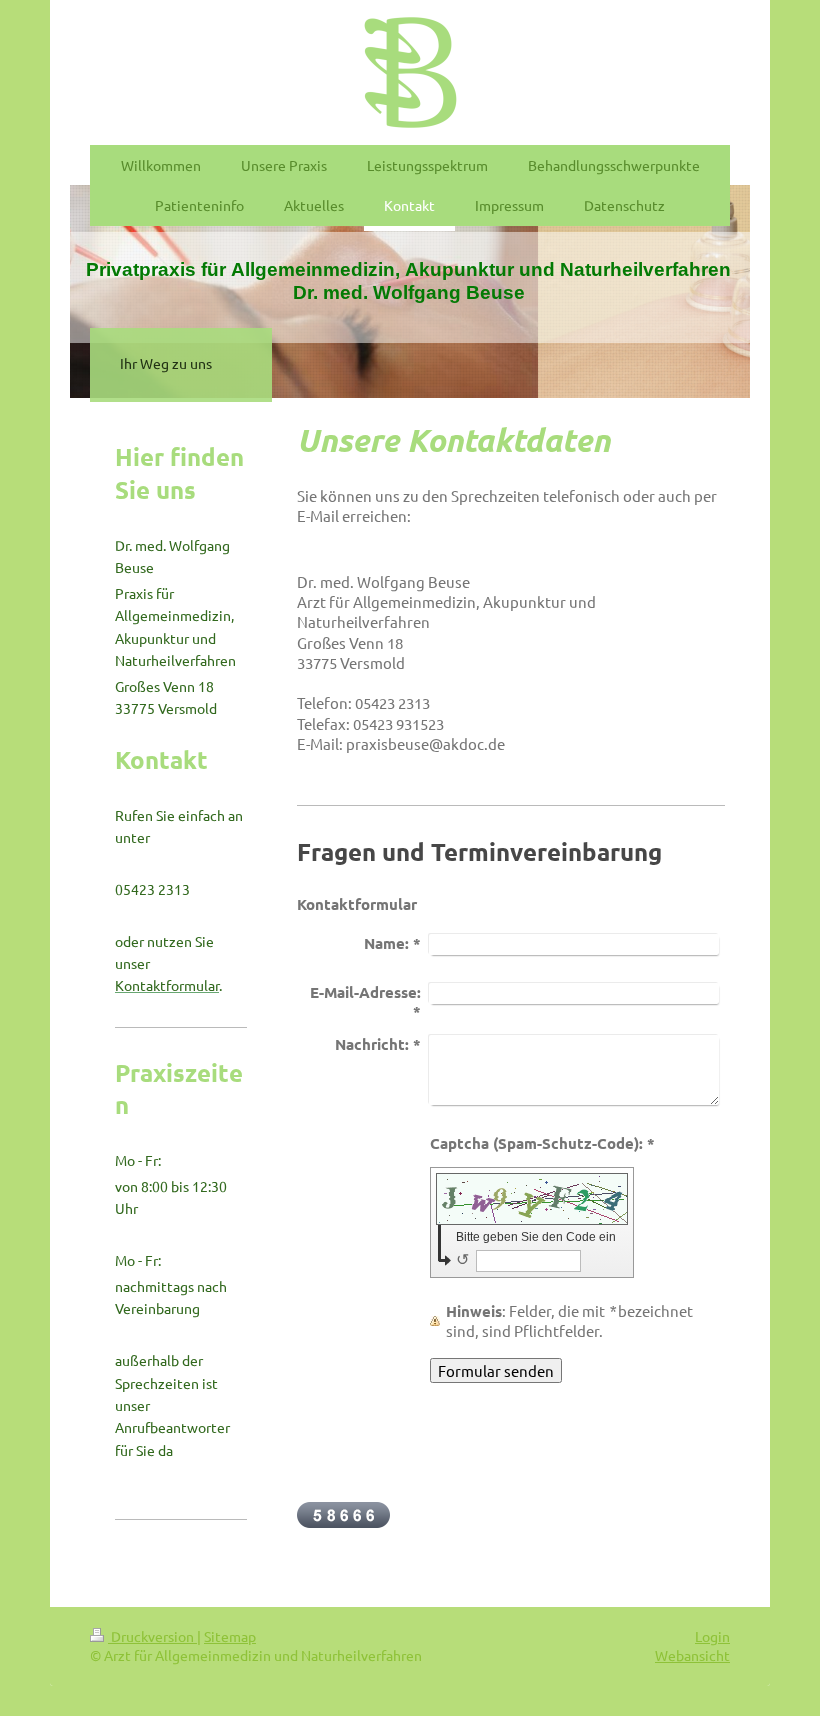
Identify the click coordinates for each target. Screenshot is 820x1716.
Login (712, 1636)
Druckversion (152, 1636)
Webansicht (692, 1655)
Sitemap (230, 1636)
